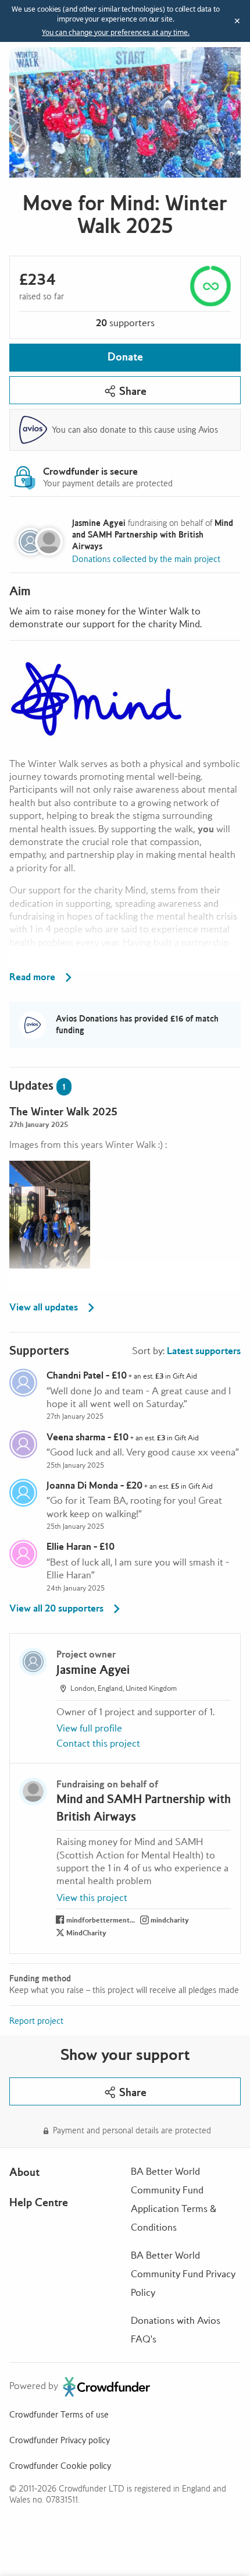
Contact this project (98, 1743)
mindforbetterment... (101, 1920)
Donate (125, 357)
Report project (36, 2021)
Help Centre (39, 2202)
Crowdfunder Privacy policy (60, 2440)
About (24, 2172)
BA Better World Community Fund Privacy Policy (183, 2274)
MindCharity (86, 1933)
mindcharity (170, 1920)
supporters (125, 323)
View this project (92, 1898)
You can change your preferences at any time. (116, 33)
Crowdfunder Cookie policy (60, 2466)
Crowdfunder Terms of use (59, 2415)
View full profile (89, 1728)
